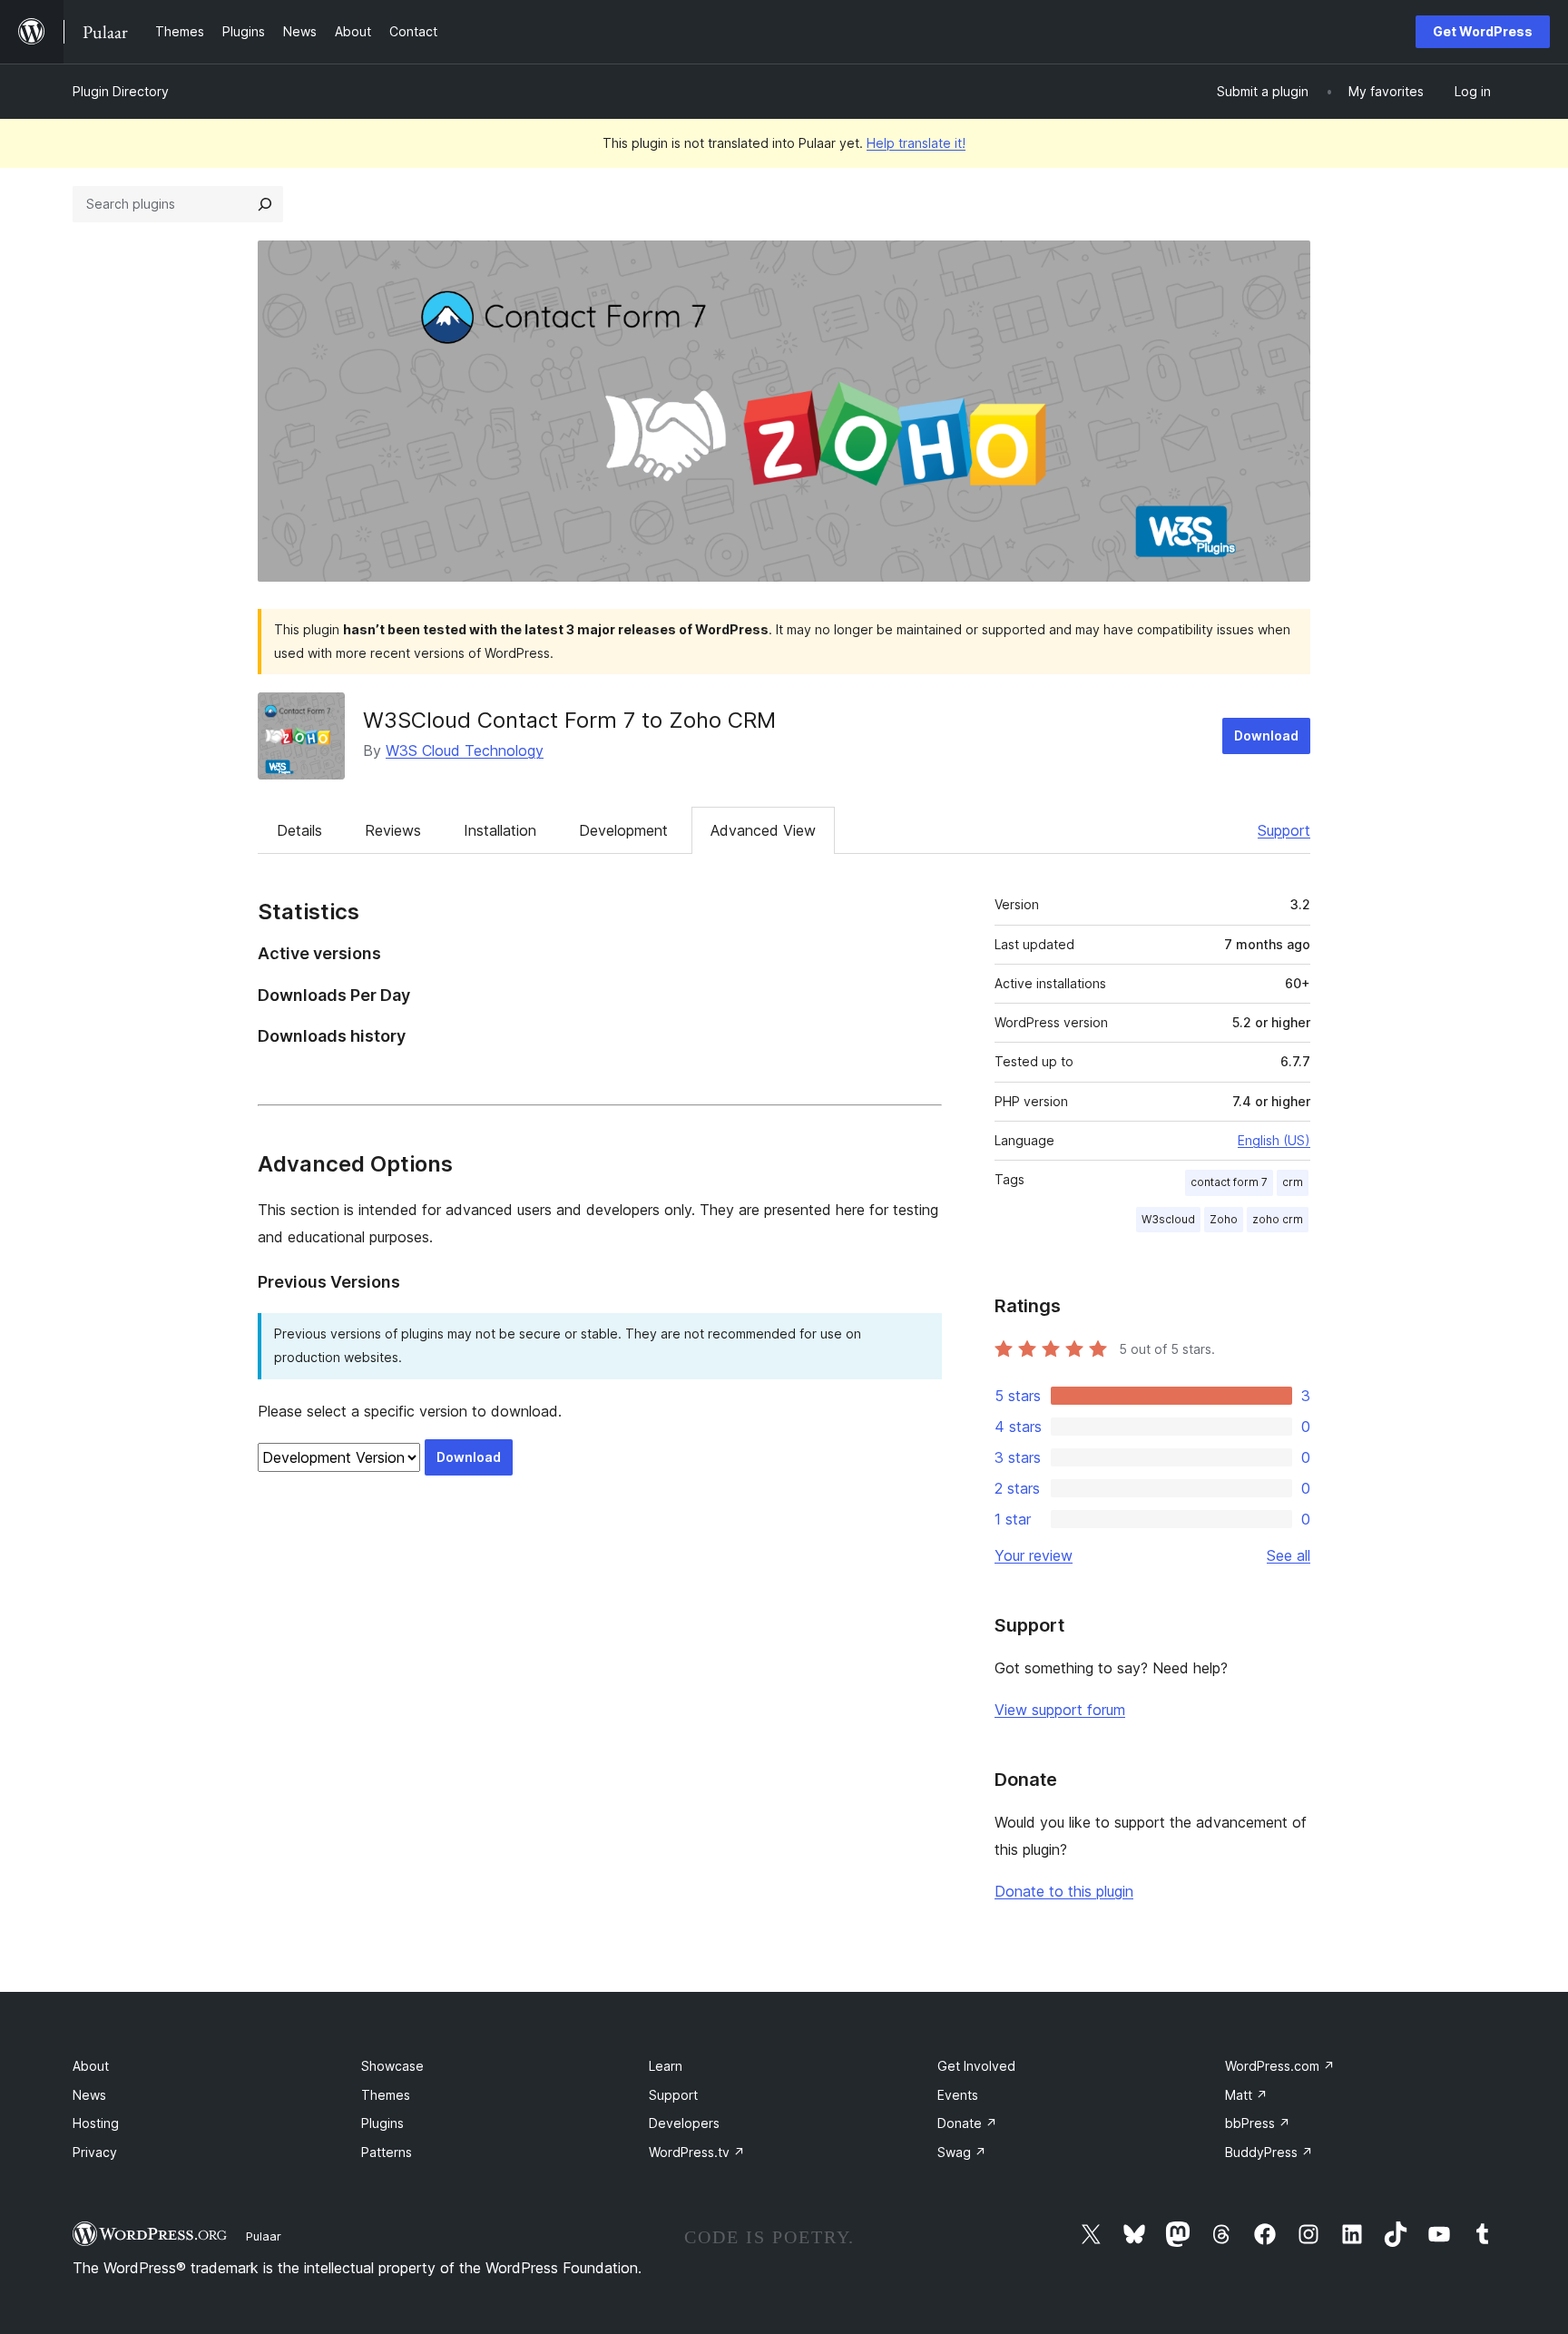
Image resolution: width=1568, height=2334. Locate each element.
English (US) (1274, 1140)
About (91, 2066)
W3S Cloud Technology (465, 750)
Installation (500, 830)
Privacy (95, 2152)
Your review (1034, 1555)
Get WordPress (1483, 31)
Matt (1246, 2095)
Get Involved (976, 2066)
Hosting (96, 2123)
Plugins (382, 2123)
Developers (684, 2123)
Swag (962, 2152)
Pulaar (264, 2236)
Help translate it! (916, 143)
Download (1266, 736)
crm (1293, 1182)
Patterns (387, 2152)
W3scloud (1168, 1219)
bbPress (1258, 2123)
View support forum (1060, 1710)
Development (623, 830)
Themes (386, 2095)
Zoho (1224, 1219)
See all (1289, 1555)
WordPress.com (1280, 2066)
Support (1284, 830)
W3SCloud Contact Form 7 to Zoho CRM (569, 720)
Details (299, 830)
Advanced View (763, 830)
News (89, 2095)
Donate (967, 2123)
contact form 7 (1229, 1182)
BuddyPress (1269, 2152)
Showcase (392, 2066)
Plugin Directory (121, 91)
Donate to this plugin (1064, 1891)
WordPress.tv (697, 2152)
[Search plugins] (265, 204)
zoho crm (1278, 1219)
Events (958, 2095)
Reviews (393, 830)
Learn (666, 2066)
